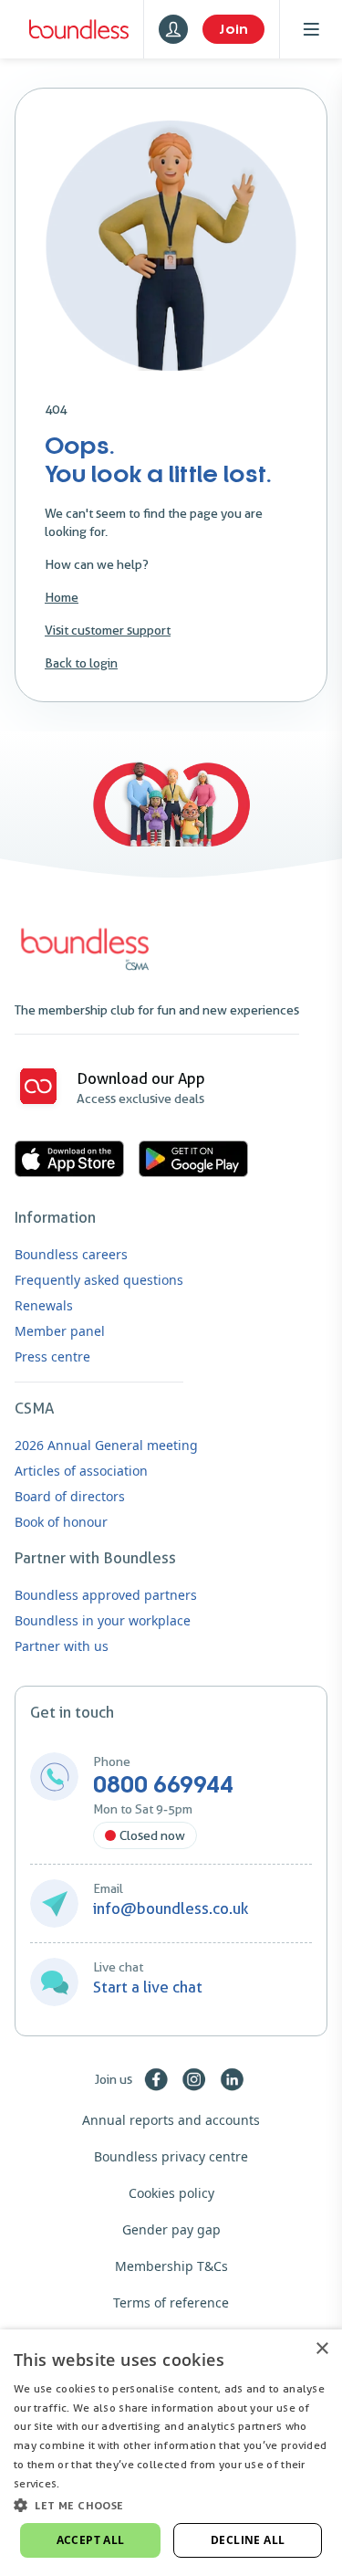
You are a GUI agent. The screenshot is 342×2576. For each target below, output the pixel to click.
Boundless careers (71, 1254)
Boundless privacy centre (171, 2156)
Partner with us (62, 1646)
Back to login (81, 663)
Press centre (52, 1356)
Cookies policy (171, 2193)
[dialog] (171, 2453)
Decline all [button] (248, 2540)
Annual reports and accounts (171, 2120)
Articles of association (81, 1471)
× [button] (321, 2349)
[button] (171, 2505)
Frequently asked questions (99, 1280)
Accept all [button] (91, 2540)
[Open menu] (311, 29)
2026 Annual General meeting (106, 1445)
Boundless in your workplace (103, 1620)
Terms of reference (171, 2303)
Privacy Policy (99, 2483)
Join (233, 29)
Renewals (44, 1305)
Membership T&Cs (171, 2266)
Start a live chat (148, 1987)
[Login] (173, 29)
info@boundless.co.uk (171, 1908)
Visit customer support (108, 630)
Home (62, 597)
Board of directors (70, 1496)
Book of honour (61, 1522)
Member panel (60, 1331)
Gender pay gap (171, 2229)
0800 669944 (163, 1785)
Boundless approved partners (106, 1595)
